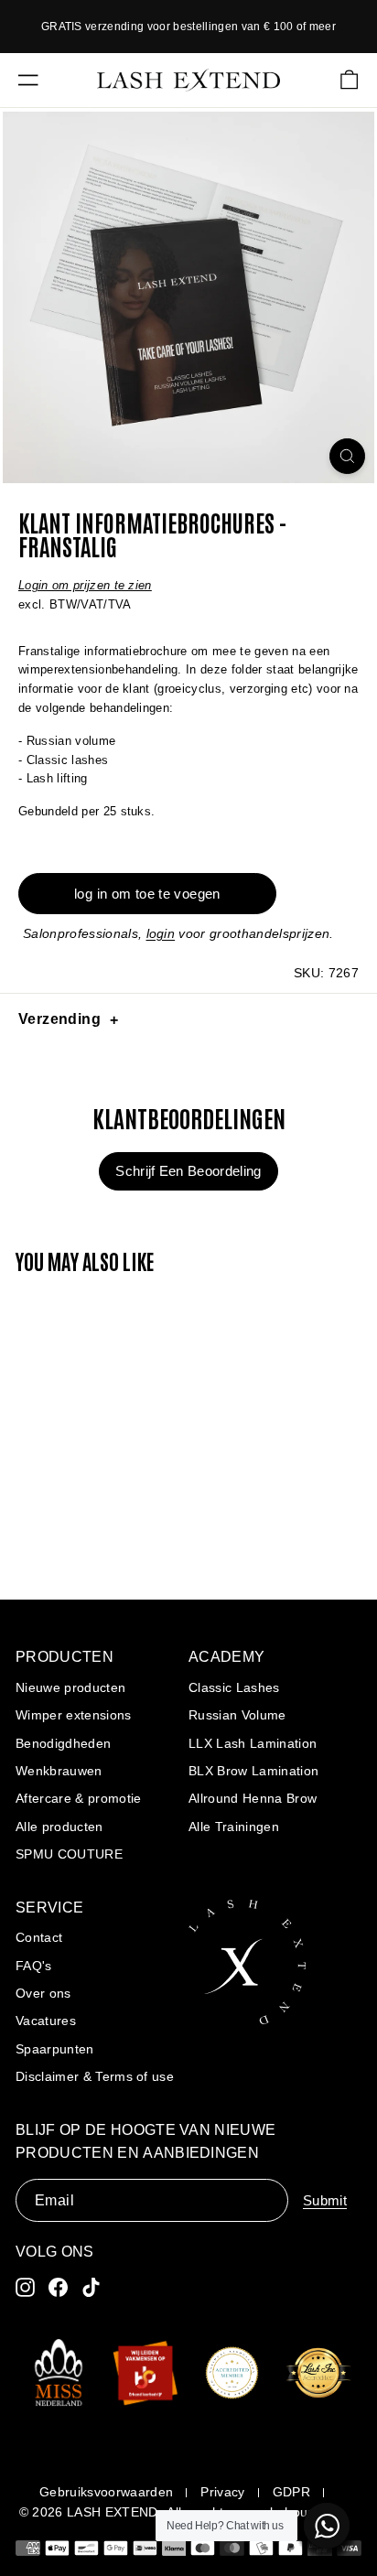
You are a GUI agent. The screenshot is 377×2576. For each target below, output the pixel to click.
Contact (39, 1937)
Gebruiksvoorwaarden (106, 2492)
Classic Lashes (234, 1687)
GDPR (291, 2492)
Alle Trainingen (234, 1827)
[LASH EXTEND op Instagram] (25, 2287)
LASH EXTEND (113, 2512)
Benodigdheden (63, 1743)
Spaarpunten (55, 2049)
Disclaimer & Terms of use (95, 2076)
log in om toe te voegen (147, 894)
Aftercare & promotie (79, 1798)
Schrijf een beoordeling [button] (188, 1171)
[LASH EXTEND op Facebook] (58, 2287)
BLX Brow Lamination (253, 1771)
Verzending (59, 1019)
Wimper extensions (74, 1715)
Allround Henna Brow (253, 1798)
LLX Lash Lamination (253, 1743)
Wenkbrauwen (59, 1771)
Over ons (43, 1993)
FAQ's (34, 1966)
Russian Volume (237, 1715)
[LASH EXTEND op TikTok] (91, 2287)
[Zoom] (347, 456)
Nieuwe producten (70, 1687)
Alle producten (59, 1827)
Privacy (222, 2492)
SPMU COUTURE (69, 1854)
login (161, 933)
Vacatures (46, 2021)
